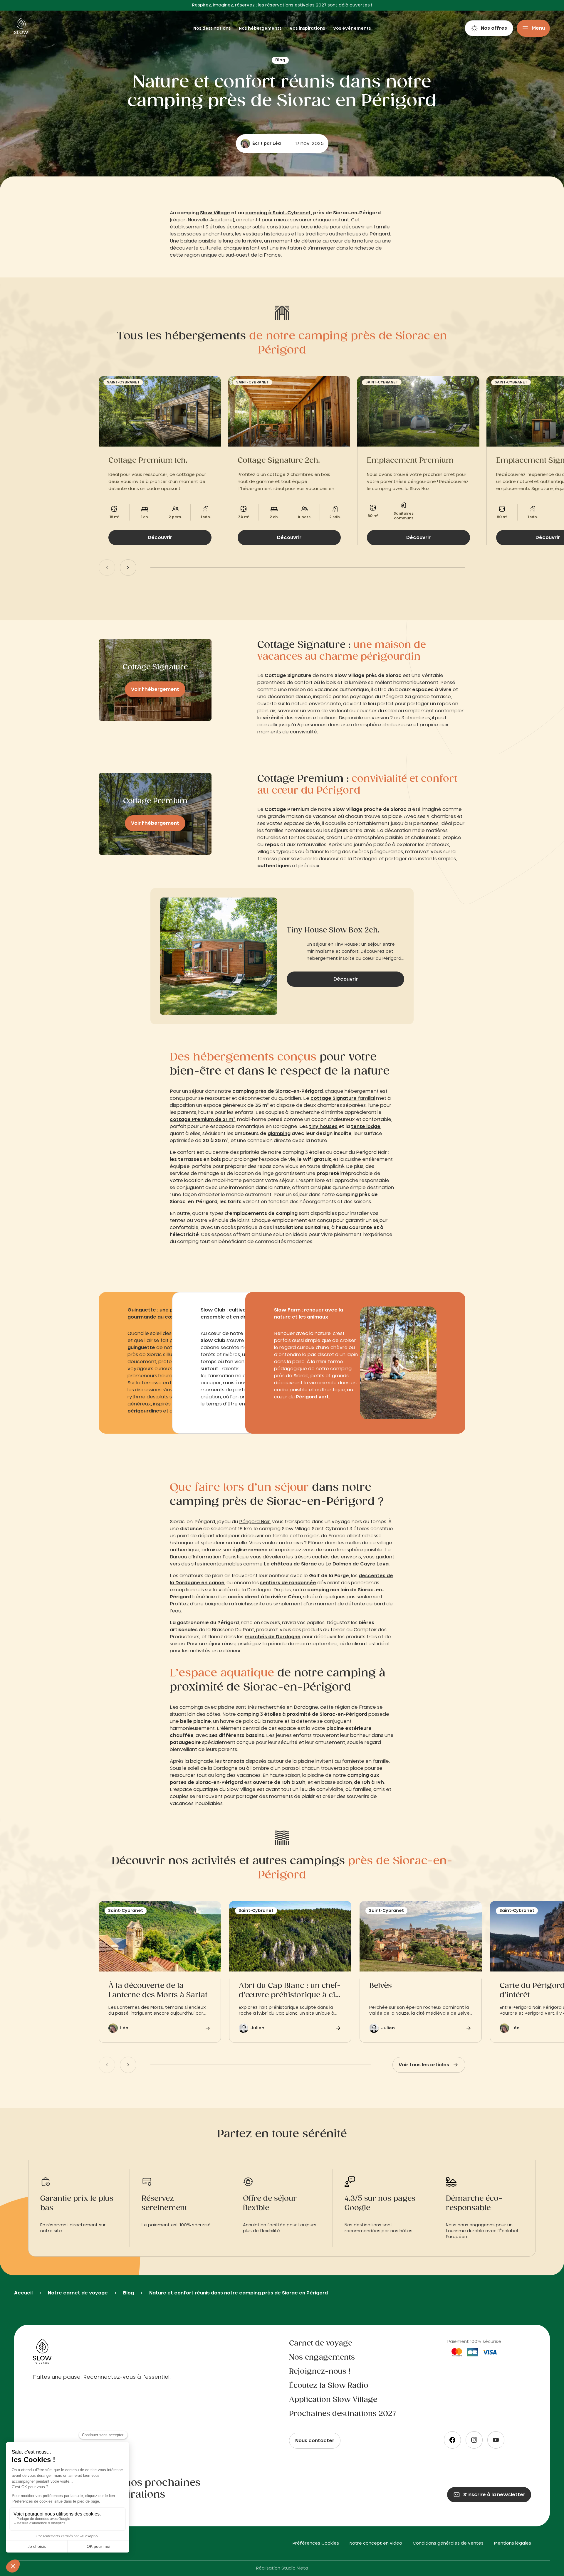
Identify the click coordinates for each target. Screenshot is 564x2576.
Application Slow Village (333, 2400)
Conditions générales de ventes (448, 2543)
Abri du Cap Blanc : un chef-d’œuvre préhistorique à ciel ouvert (290, 1991)
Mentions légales (513, 2543)
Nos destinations (213, 28)
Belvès (381, 1986)
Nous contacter (315, 2441)
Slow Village (215, 213)
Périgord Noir (255, 1522)
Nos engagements (322, 2358)
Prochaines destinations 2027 (343, 2414)
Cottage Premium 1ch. (148, 461)
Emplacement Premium (410, 461)
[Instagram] (474, 2440)
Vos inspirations (308, 28)
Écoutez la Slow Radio (329, 2386)
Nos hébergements (261, 28)
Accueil (23, 2293)
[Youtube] (496, 2440)
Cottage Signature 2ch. (279, 461)
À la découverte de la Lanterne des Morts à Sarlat (158, 1991)
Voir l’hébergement (155, 689)
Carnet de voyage (321, 2343)
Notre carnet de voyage (78, 2293)
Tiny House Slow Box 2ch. (333, 930)
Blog (129, 2293)
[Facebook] (452, 2440)
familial (343, 1098)
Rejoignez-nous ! (320, 2372)
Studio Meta (295, 2568)
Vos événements (352, 28)
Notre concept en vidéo (376, 2543)
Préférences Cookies (316, 2543)
